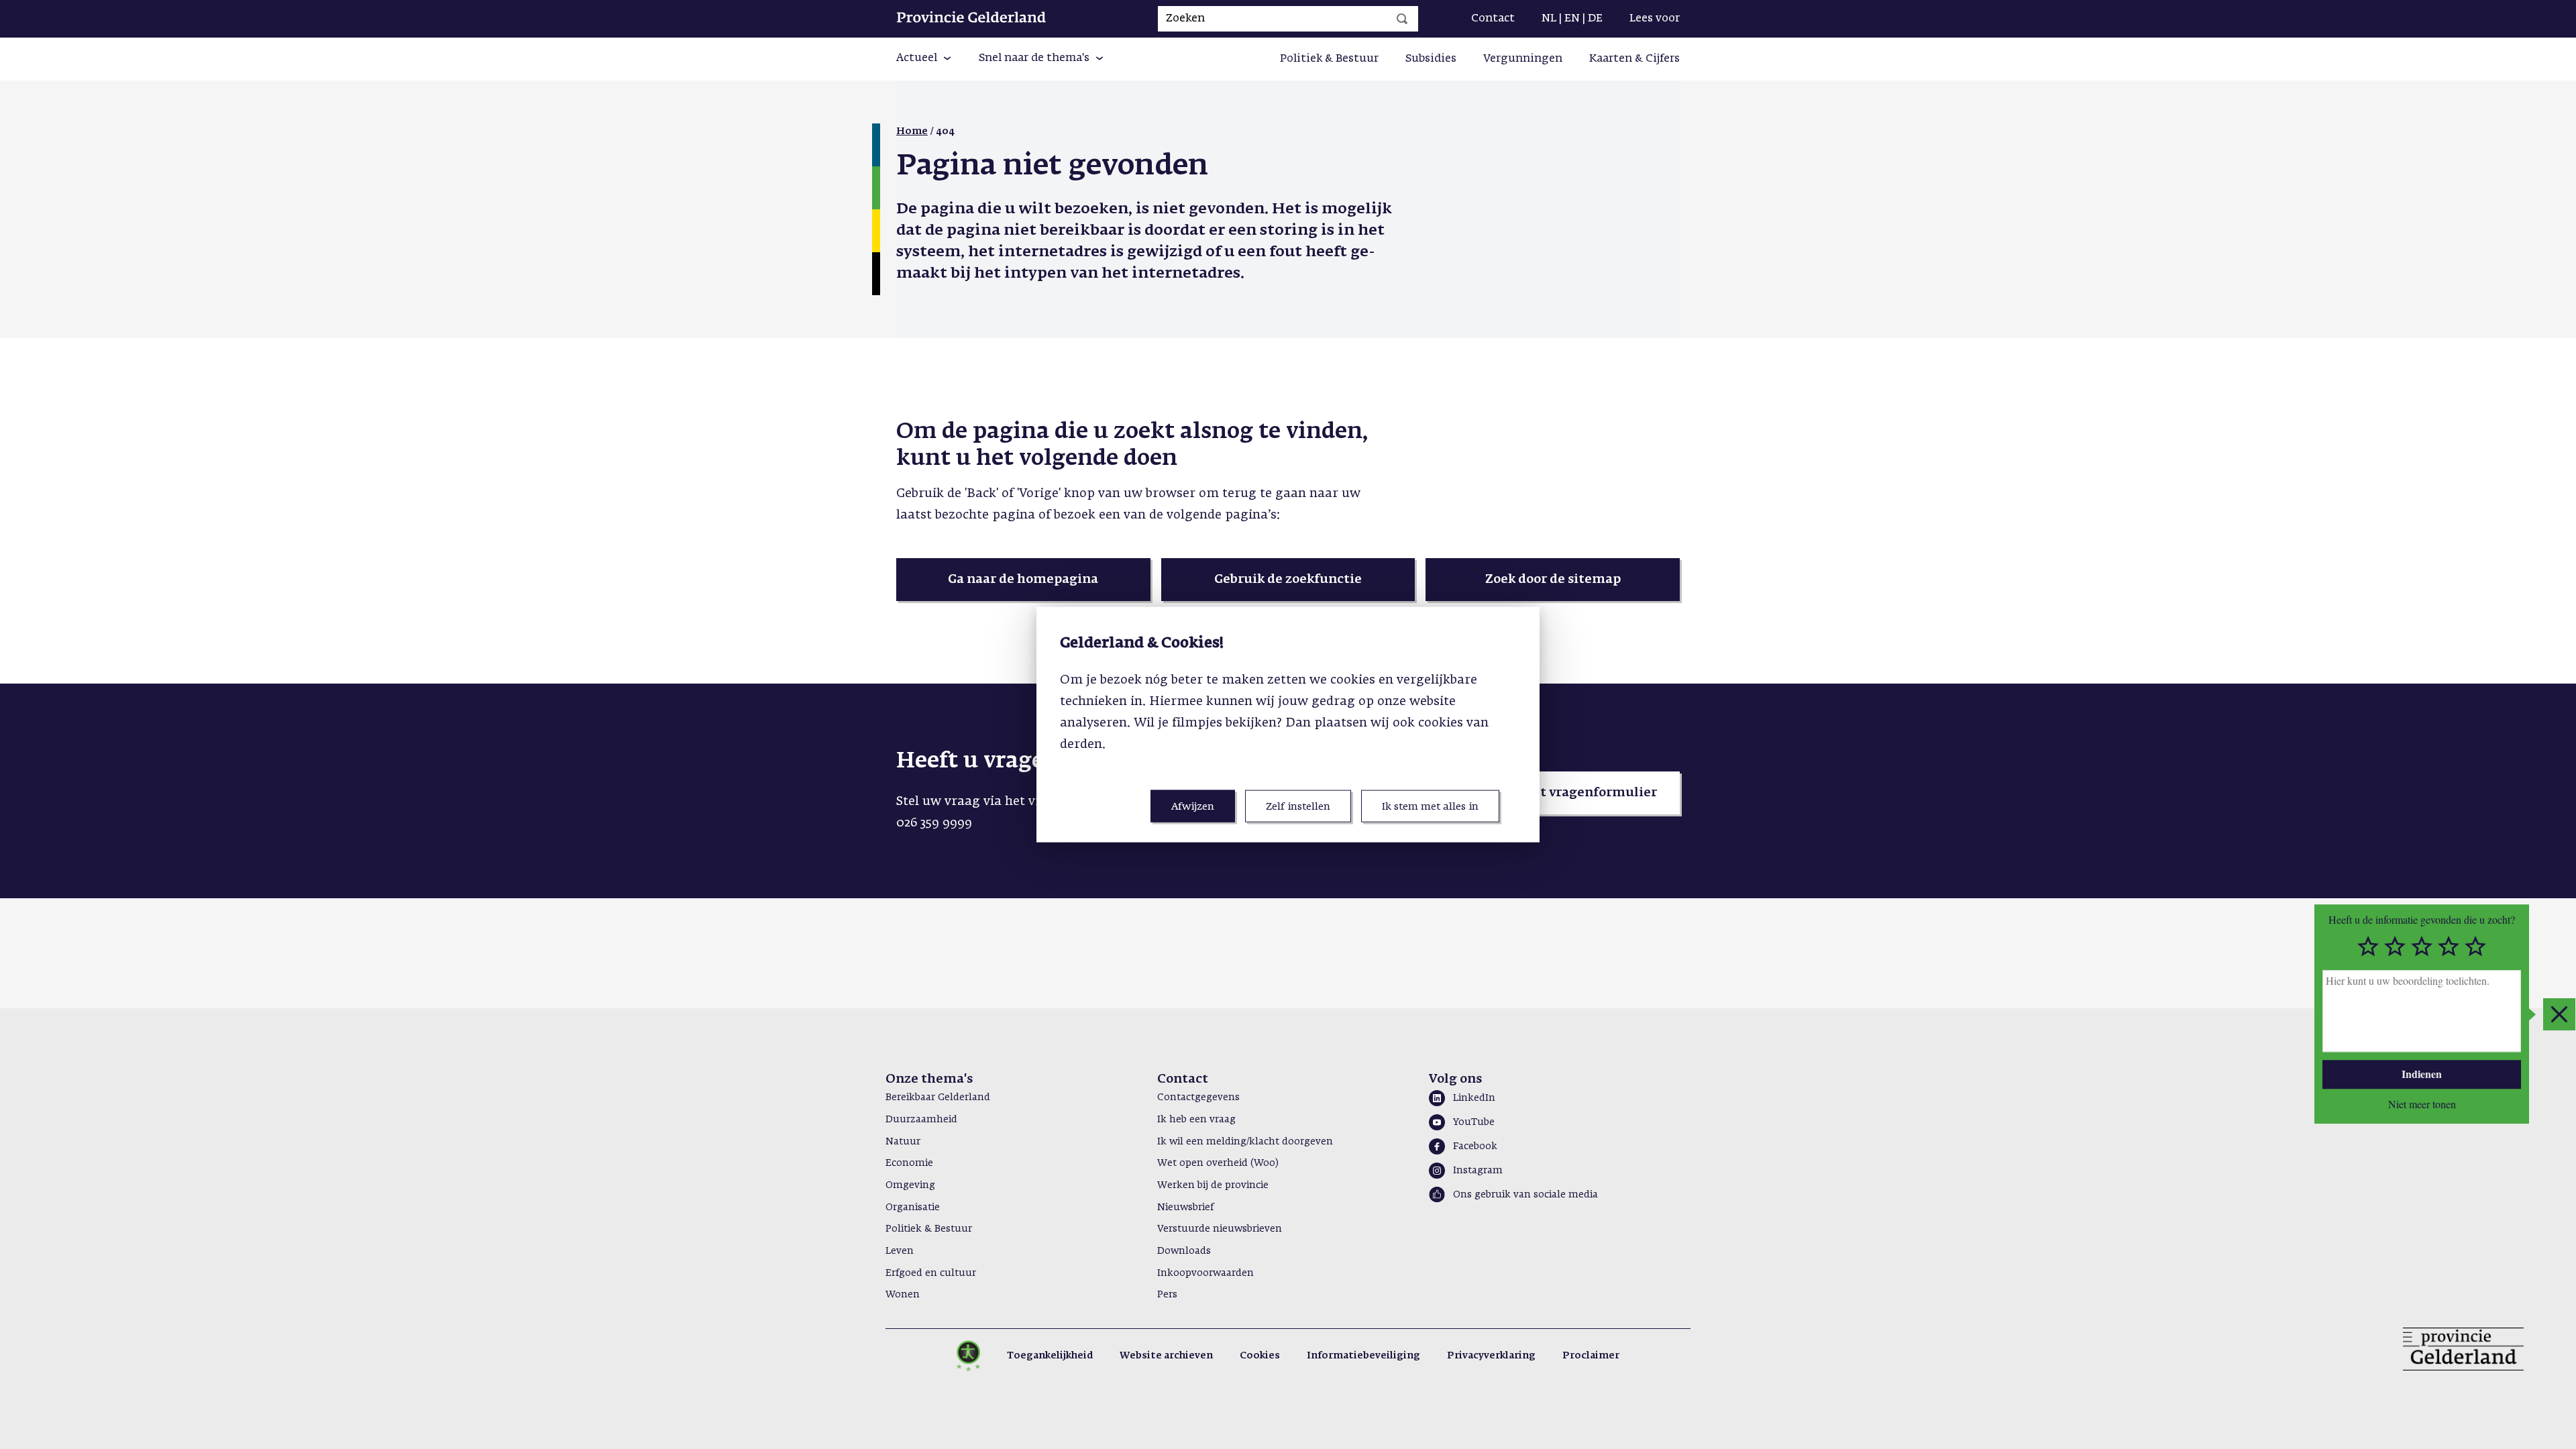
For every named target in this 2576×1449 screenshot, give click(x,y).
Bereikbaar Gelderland (938, 1097)
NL (1549, 19)
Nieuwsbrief (1185, 1207)
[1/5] (2368, 947)
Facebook (1475, 1146)
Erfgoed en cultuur (931, 1273)
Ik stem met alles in (1430, 806)
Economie (909, 1163)
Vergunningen (1523, 59)
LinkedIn (1474, 1098)
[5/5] (2475, 947)
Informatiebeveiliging (1363, 1356)
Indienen (2422, 1074)
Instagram (1478, 1171)
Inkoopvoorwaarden (1205, 1273)
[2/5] (2395, 947)
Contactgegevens (1198, 1097)
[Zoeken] (1402, 19)
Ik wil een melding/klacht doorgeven (1245, 1142)
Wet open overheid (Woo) (1218, 1163)
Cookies (1260, 1356)
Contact (1493, 19)
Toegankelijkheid (1050, 1356)
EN (1572, 19)
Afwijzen (1193, 806)
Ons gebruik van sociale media (1525, 1195)
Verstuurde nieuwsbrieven (1220, 1229)
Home (912, 131)
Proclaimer (1591, 1356)
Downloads (1184, 1251)
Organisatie (913, 1207)
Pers (1167, 1295)
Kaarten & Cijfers (1634, 59)
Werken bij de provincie (1213, 1185)
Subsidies (1431, 59)
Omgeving (910, 1185)
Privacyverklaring (1491, 1356)
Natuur (903, 1142)
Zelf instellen (1298, 806)
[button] (924, 59)
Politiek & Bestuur (1329, 59)
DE (1595, 19)
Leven (900, 1251)
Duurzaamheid (921, 1120)
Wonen (903, 1295)
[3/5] (2422, 947)
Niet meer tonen (2422, 1104)
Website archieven (1166, 1356)
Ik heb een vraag (1196, 1120)
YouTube (1474, 1122)
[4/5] (2449, 947)
